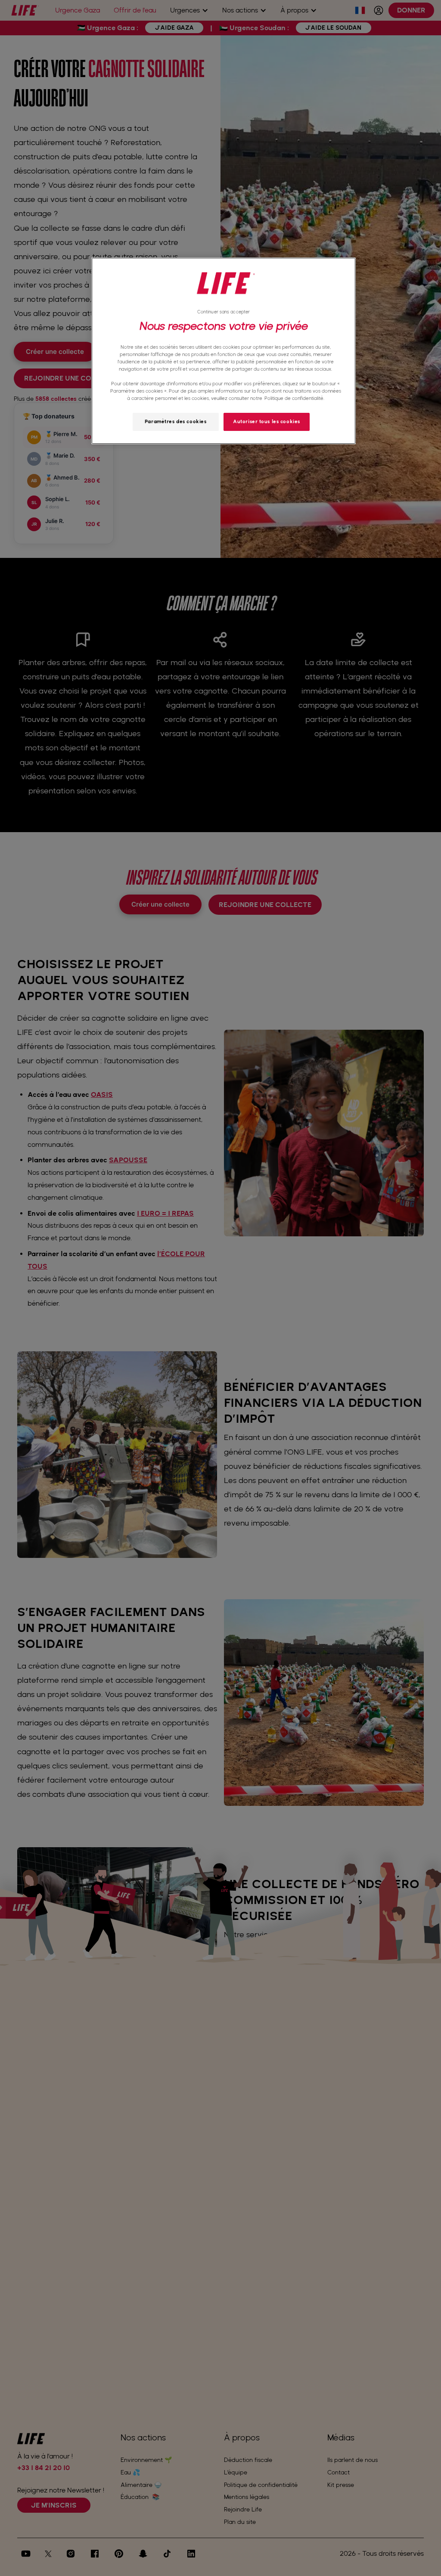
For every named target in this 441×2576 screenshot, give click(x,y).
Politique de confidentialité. (294, 398)
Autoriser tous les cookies (267, 421)
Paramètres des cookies (176, 421)
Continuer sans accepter (224, 312)
